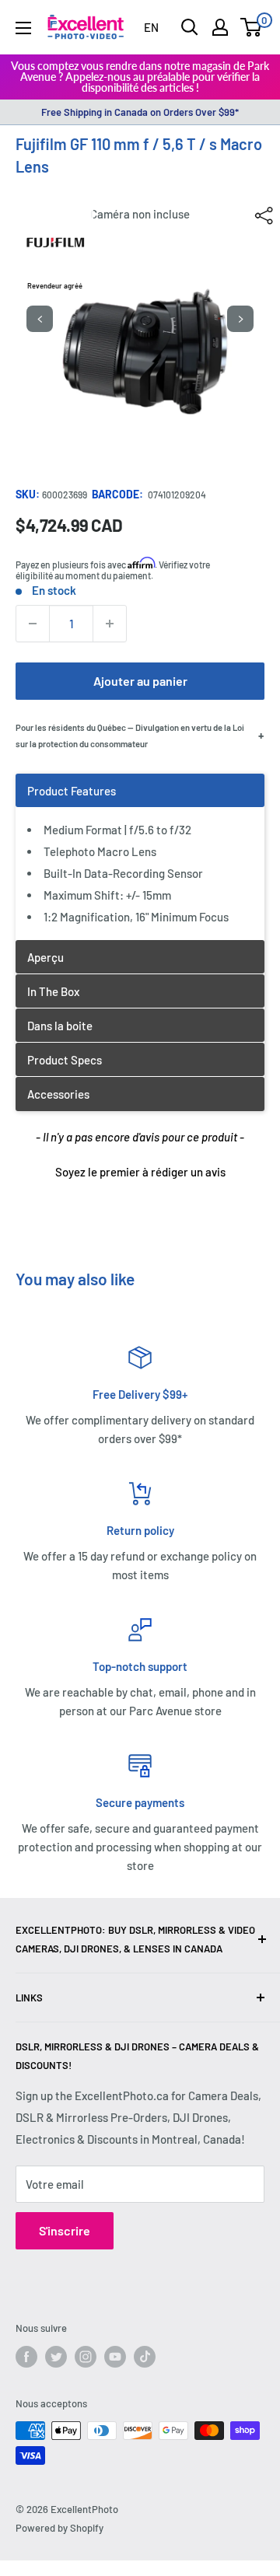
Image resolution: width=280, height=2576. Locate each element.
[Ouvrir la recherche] (190, 27)
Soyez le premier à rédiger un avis (140, 1172)
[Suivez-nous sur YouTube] (115, 2357)
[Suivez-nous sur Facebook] (26, 2357)
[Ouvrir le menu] (23, 28)
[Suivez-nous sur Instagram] (86, 2357)
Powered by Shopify (59, 2528)
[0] (252, 27)
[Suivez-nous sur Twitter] (56, 2357)
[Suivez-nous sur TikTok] (145, 2357)
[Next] (240, 319)
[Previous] (40, 319)
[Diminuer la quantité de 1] (33, 624)
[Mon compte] (220, 27)
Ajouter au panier (140, 681)
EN (151, 27)
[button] (140, 1170)
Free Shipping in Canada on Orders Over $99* (140, 112)
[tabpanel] (140, 856)
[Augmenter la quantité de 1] (110, 624)
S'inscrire (65, 2230)
